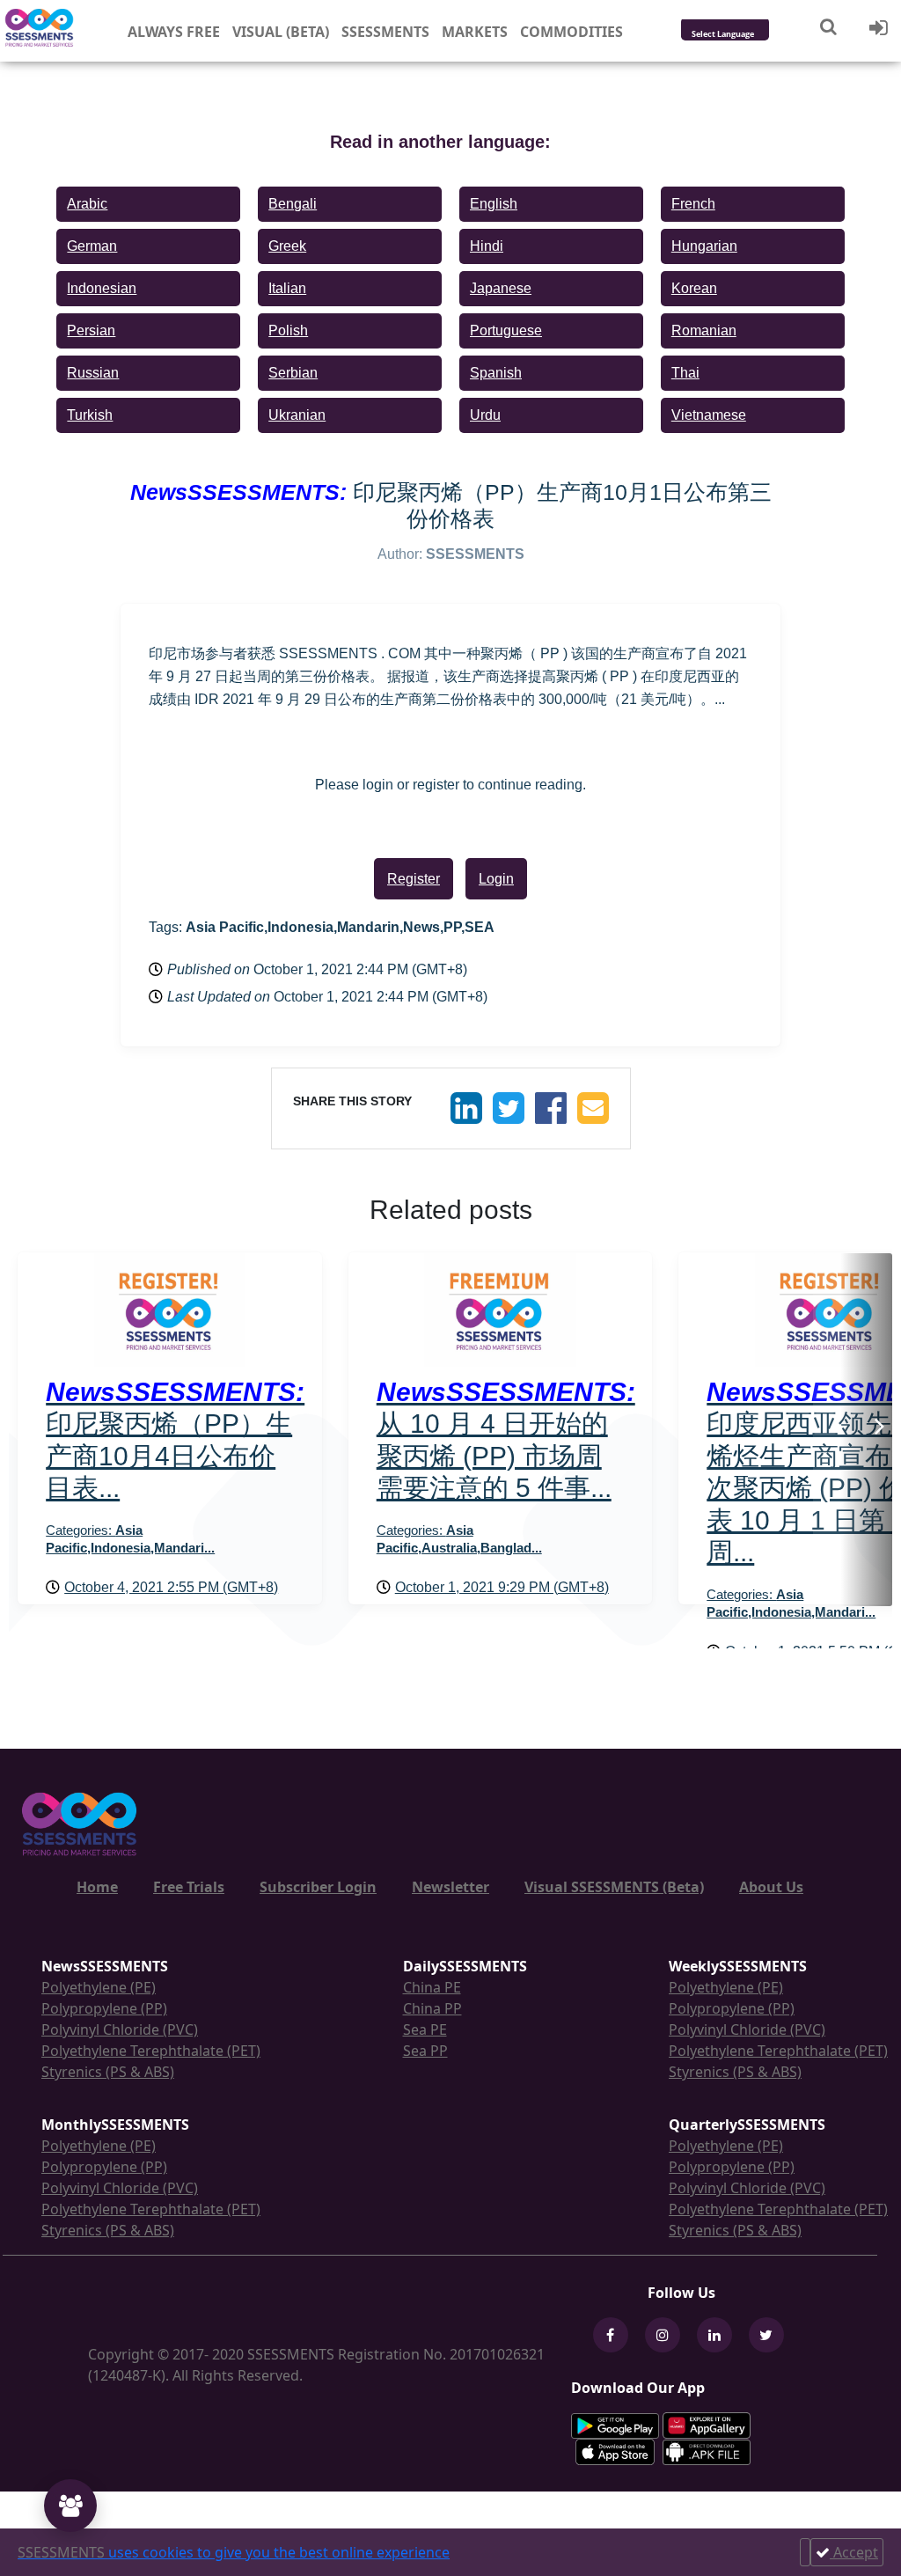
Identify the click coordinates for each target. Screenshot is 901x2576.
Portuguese (506, 330)
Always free (174, 32)
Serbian (293, 373)
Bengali (293, 204)
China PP (432, 2008)
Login (496, 879)
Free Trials (189, 1887)
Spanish (496, 373)
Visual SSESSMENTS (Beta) (614, 1887)
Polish (288, 330)
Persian (91, 330)
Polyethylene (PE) (99, 1987)
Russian (93, 373)
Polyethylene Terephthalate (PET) (151, 2051)
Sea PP (425, 2051)
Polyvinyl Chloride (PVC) (120, 2029)
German (92, 246)
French (693, 204)
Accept (854, 2552)
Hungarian (704, 246)
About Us (771, 1887)
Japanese (501, 288)
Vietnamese (709, 415)
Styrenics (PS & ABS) (108, 2072)
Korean (694, 288)
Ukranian (297, 415)
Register (414, 879)
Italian (287, 288)
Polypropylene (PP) (104, 2008)
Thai (685, 373)
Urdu (485, 415)
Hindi (487, 246)
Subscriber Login (318, 1887)
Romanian (704, 330)
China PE (432, 1987)
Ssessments (385, 32)
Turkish (90, 415)
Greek (287, 246)
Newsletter (450, 1887)
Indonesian (102, 288)
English (494, 204)
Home (97, 1887)
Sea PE (425, 2029)
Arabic (87, 204)
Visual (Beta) (281, 32)
